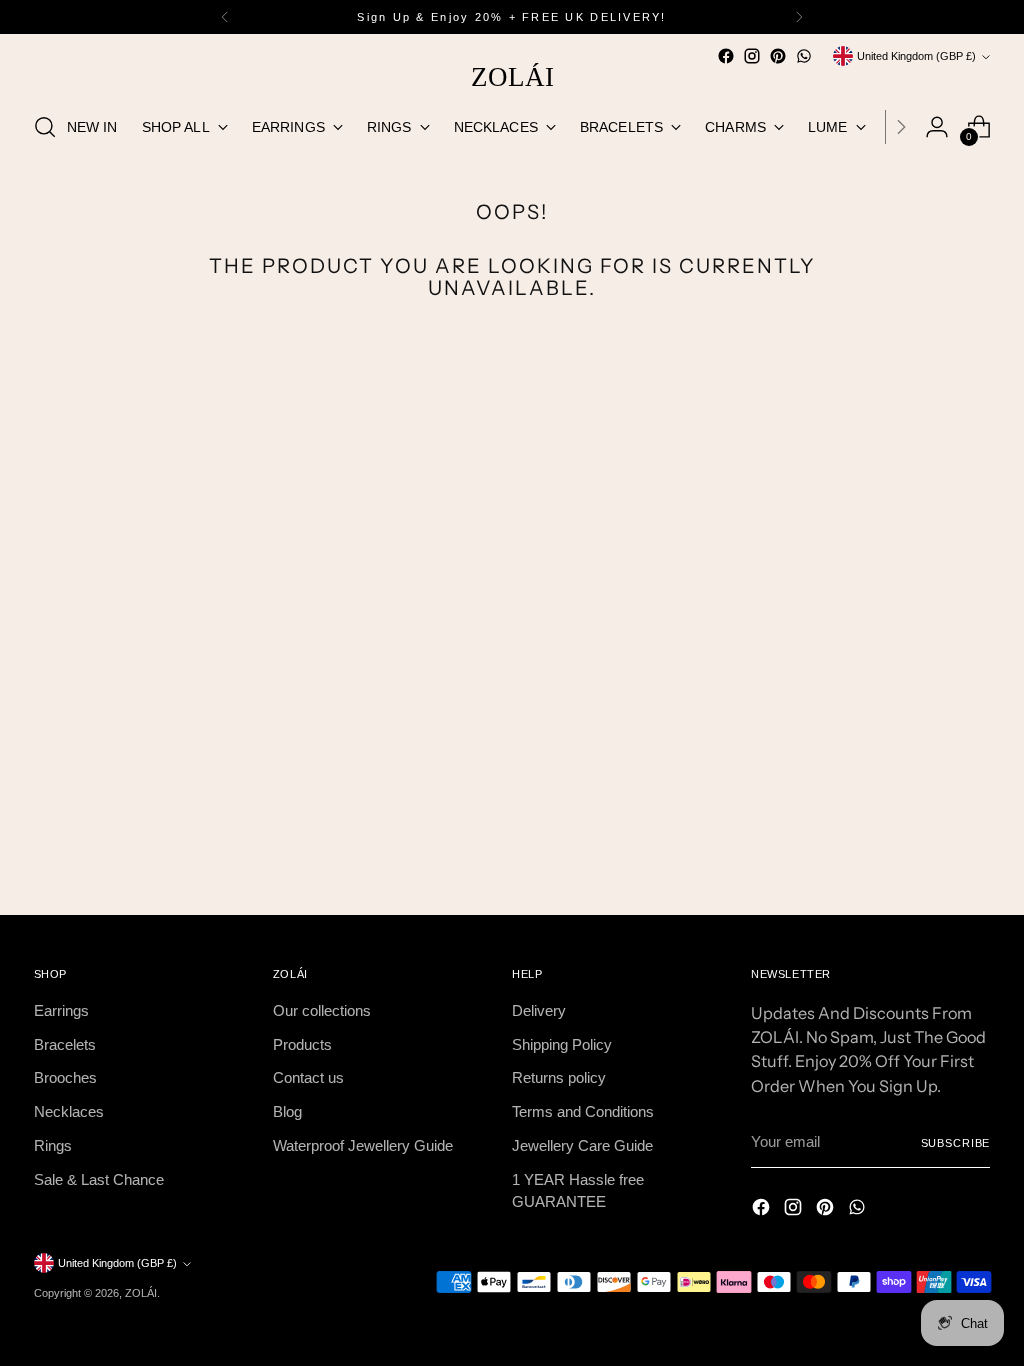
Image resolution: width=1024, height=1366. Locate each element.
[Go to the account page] (937, 127)
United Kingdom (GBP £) (916, 56)
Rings (53, 1146)
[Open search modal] (45, 127)
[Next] (799, 17)
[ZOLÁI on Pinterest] (778, 56)
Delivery (539, 1011)
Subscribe (956, 1143)
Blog (287, 1112)
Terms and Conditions (583, 1112)
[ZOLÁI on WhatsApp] (804, 56)
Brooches (65, 1078)
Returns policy (559, 1078)
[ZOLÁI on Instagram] (752, 56)
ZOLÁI (141, 1293)
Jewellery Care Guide (582, 1146)
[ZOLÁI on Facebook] (726, 56)
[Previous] (225, 17)
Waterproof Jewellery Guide (363, 1146)
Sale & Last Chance (99, 1180)
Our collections (322, 1011)
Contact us (308, 1078)
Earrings (61, 1011)
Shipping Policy (562, 1045)
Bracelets (65, 1045)
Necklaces (69, 1112)
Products (302, 1045)
